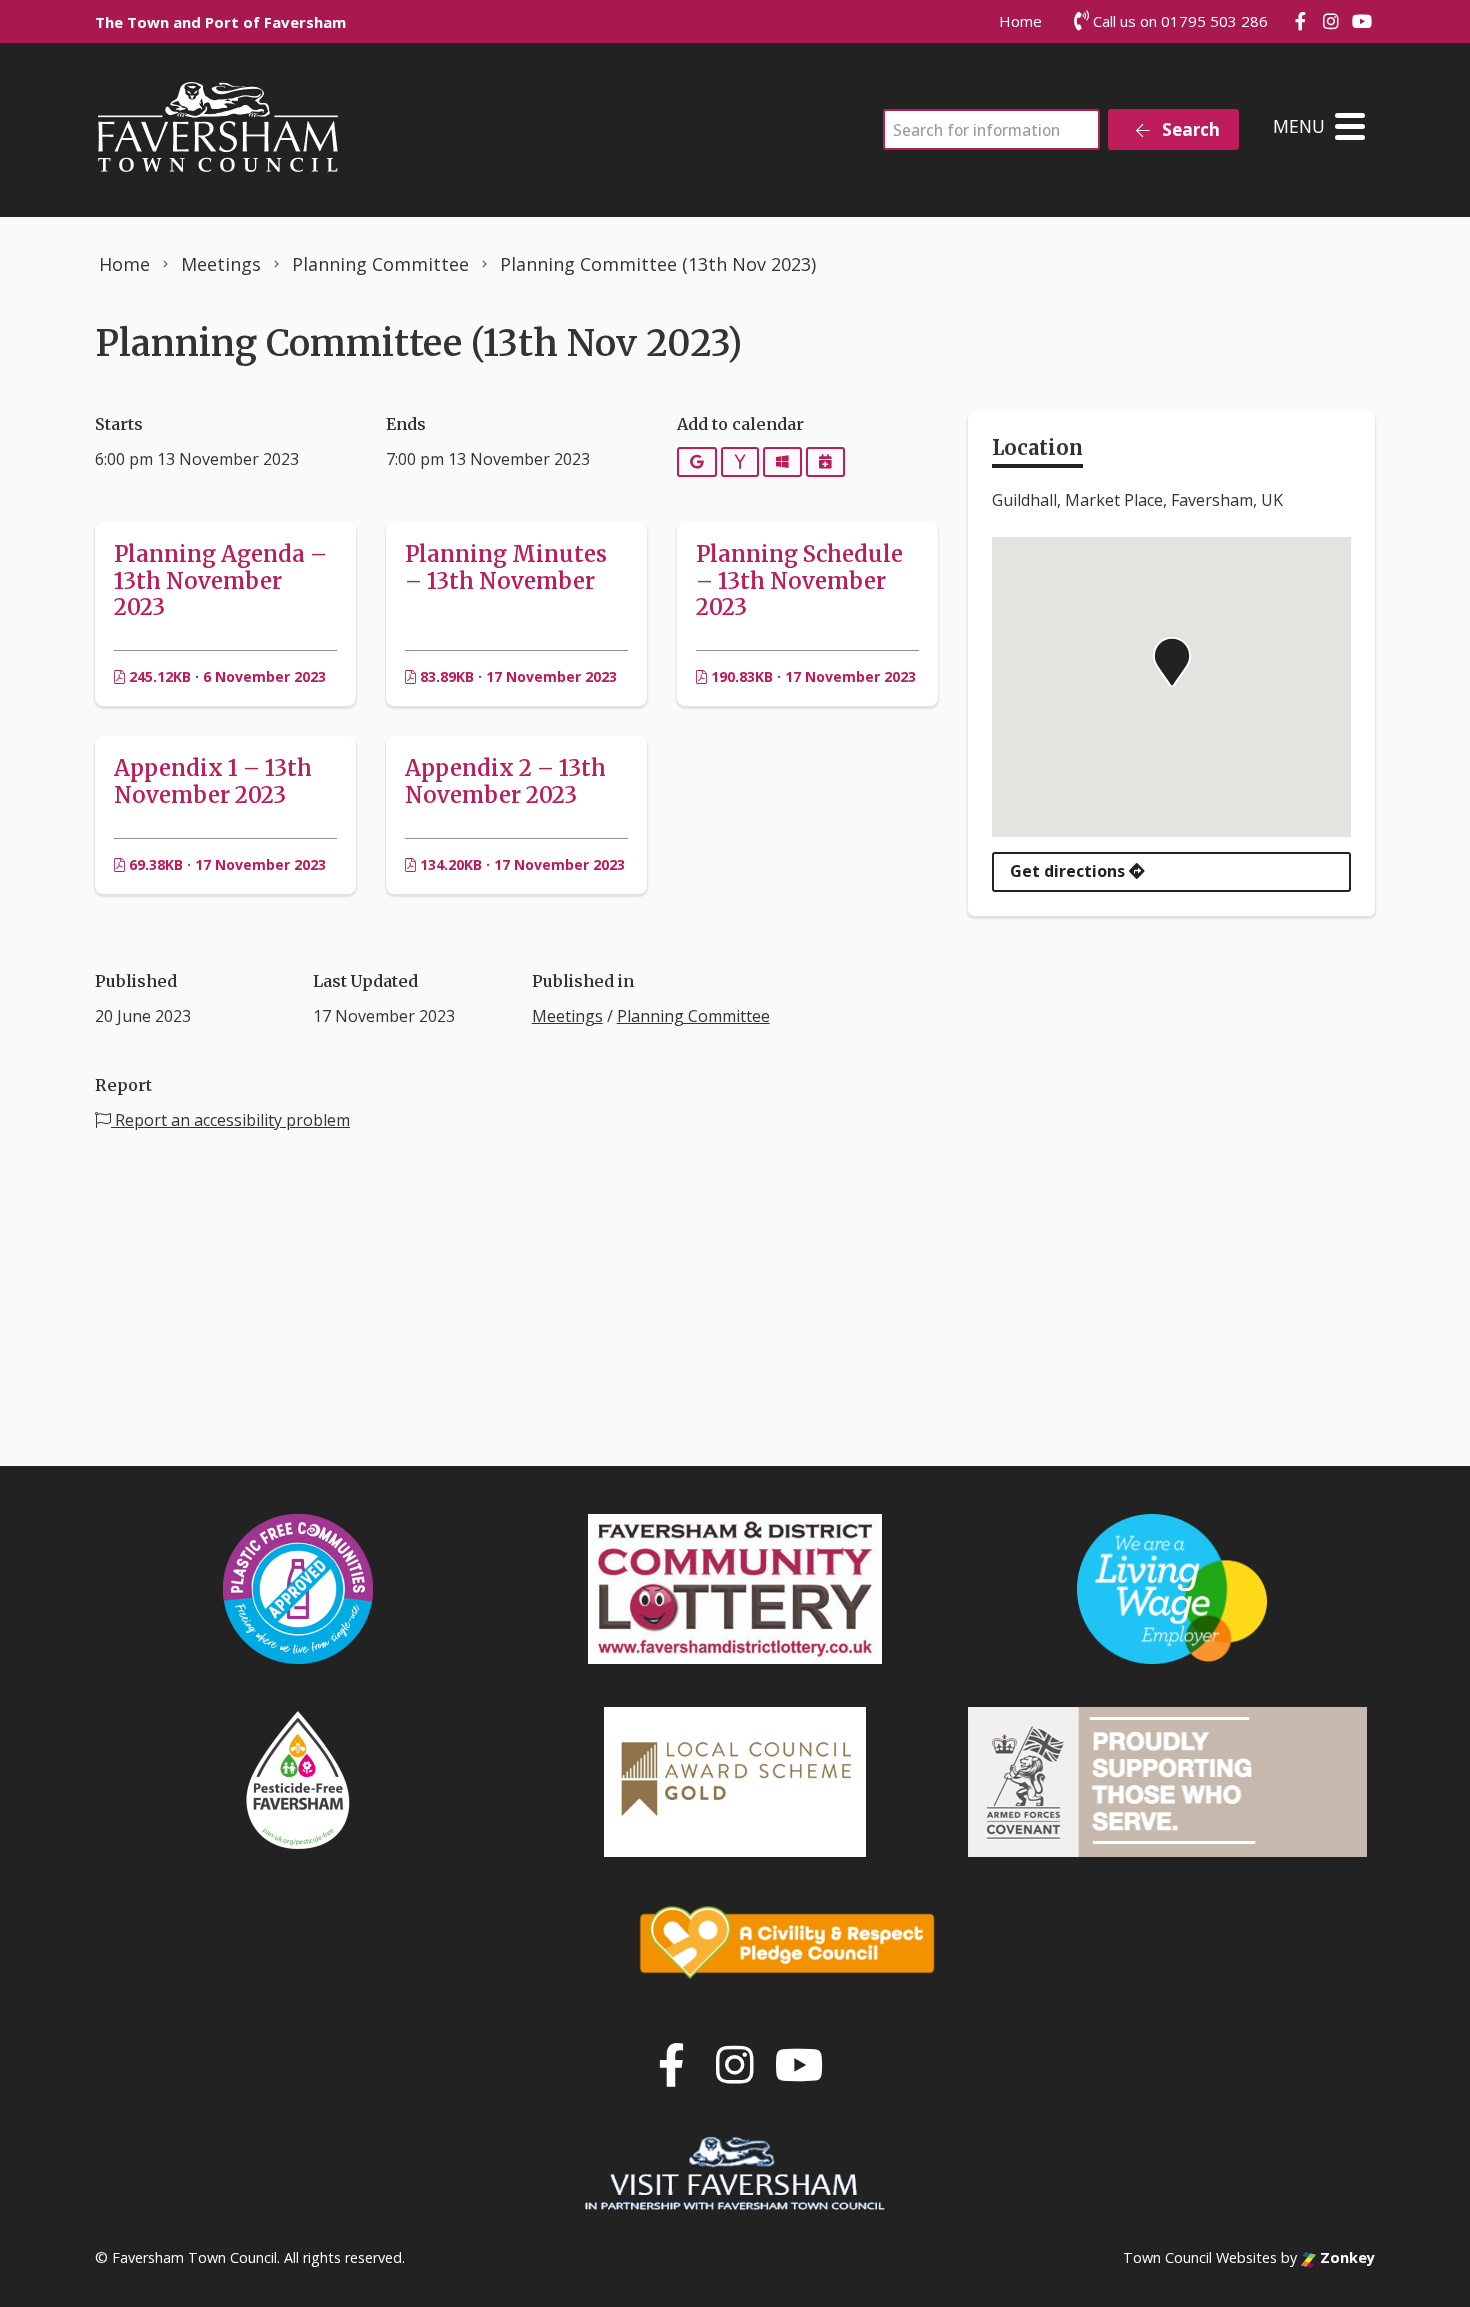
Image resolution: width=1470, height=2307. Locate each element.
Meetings (567, 1016)
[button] (1172, 662)
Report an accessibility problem (230, 1120)
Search (1189, 129)
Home (1020, 21)
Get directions (1069, 871)
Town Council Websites (1200, 2257)
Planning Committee (693, 1016)
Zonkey (1345, 2257)
